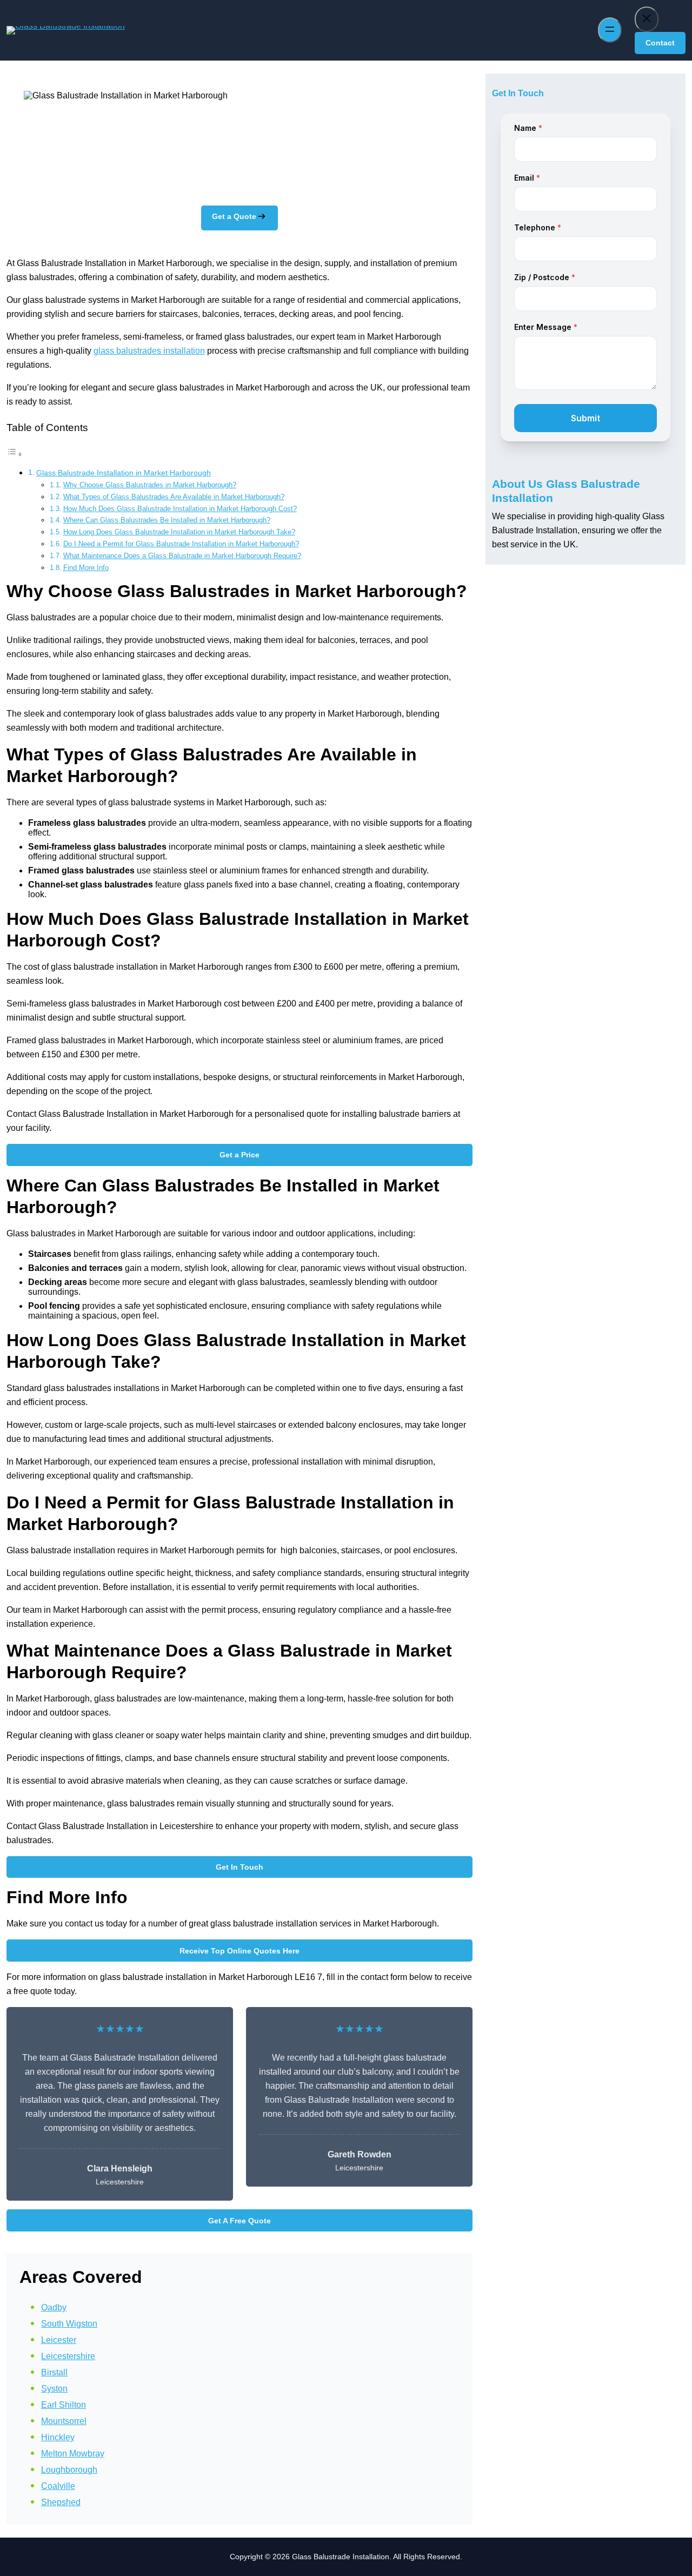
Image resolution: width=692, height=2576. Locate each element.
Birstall (54, 2372)
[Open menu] (610, 30)
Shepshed (61, 2502)
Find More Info (86, 568)
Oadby (54, 2307)
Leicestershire (68, 2356)
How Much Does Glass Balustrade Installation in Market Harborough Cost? (180, 509)
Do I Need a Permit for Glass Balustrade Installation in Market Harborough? (181, 544)
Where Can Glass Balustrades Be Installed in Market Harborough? (167, 520)
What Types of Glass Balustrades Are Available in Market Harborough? (174, 497)
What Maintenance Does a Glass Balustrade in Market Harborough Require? (182, 556)
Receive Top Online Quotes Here (239, 1951)
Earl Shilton (64, 2405)
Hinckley (58, 2437)
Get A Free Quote (239, 2221)
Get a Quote (234, 216)
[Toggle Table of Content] (15, 454)
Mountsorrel (64, 2421)
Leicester (59, 2340)
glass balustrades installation (149, 351)
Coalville (58, 2486)
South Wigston (69, 2324)
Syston (54, 2389)
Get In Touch (239, 1867)
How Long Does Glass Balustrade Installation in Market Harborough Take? (179, 532)
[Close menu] (647, 19)
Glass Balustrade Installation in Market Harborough (124, 473)
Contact (660, 43)
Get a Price (239, 1155)
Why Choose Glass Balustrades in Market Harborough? (150, 485)
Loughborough (69, 2470)
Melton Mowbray (73, 2454)
